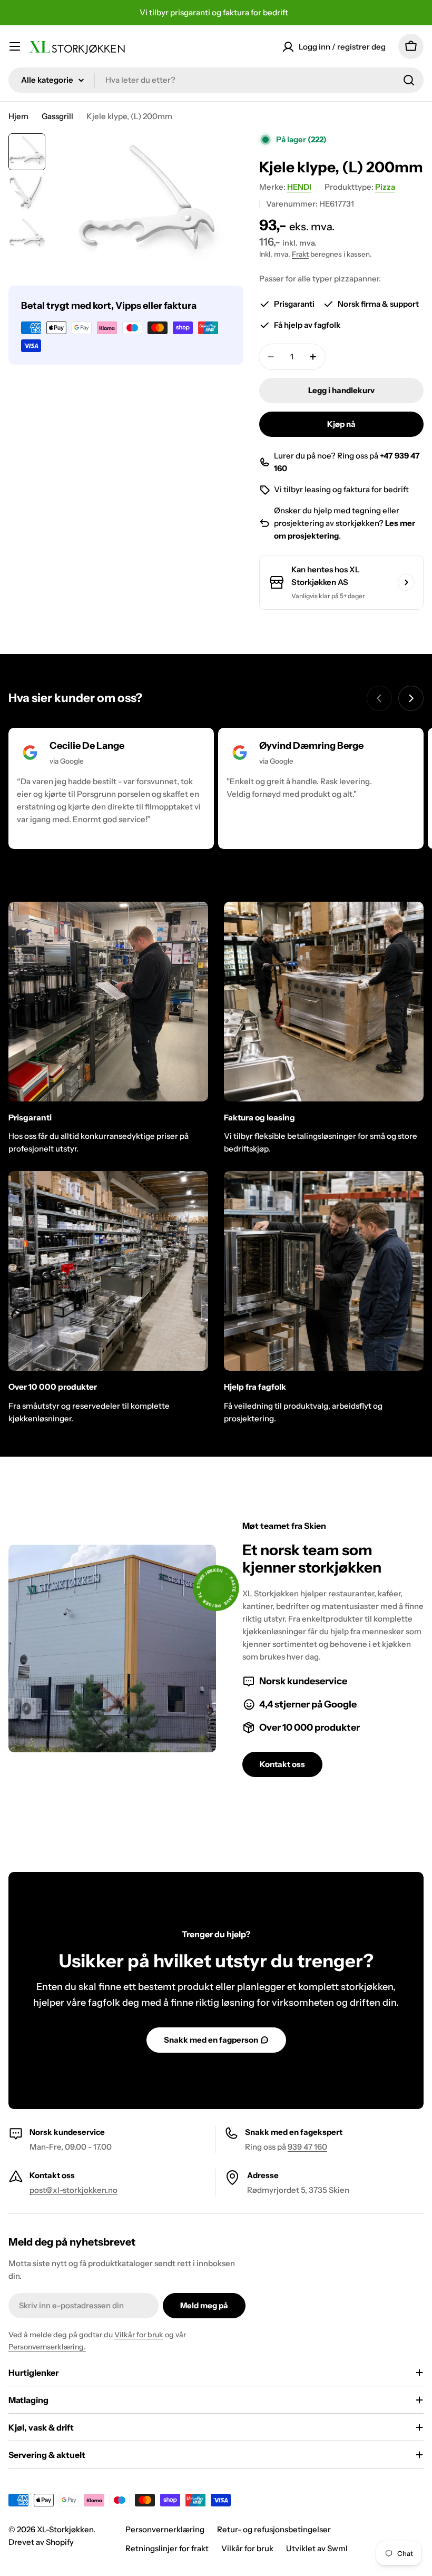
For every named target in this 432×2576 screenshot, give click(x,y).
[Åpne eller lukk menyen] (15, 46)
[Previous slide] (379, 698)
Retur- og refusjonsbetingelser (274, 2529)
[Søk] (409, 80)
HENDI (299, 187)
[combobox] (216, 80)
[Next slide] (411, 698)
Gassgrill (57, 116)
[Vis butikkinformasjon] (406, 582)
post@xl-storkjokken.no (73, 2190)
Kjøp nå (341, 424)
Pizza (385, 187)
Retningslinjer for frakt (167, 2548)
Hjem (18, 116)
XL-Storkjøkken (65, 2529)
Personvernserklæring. (47, 2347)
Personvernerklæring (165, 2529)
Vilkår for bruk (139, 2335)
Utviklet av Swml (317, 2548)
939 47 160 (307, 2147)
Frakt (300, 254)
